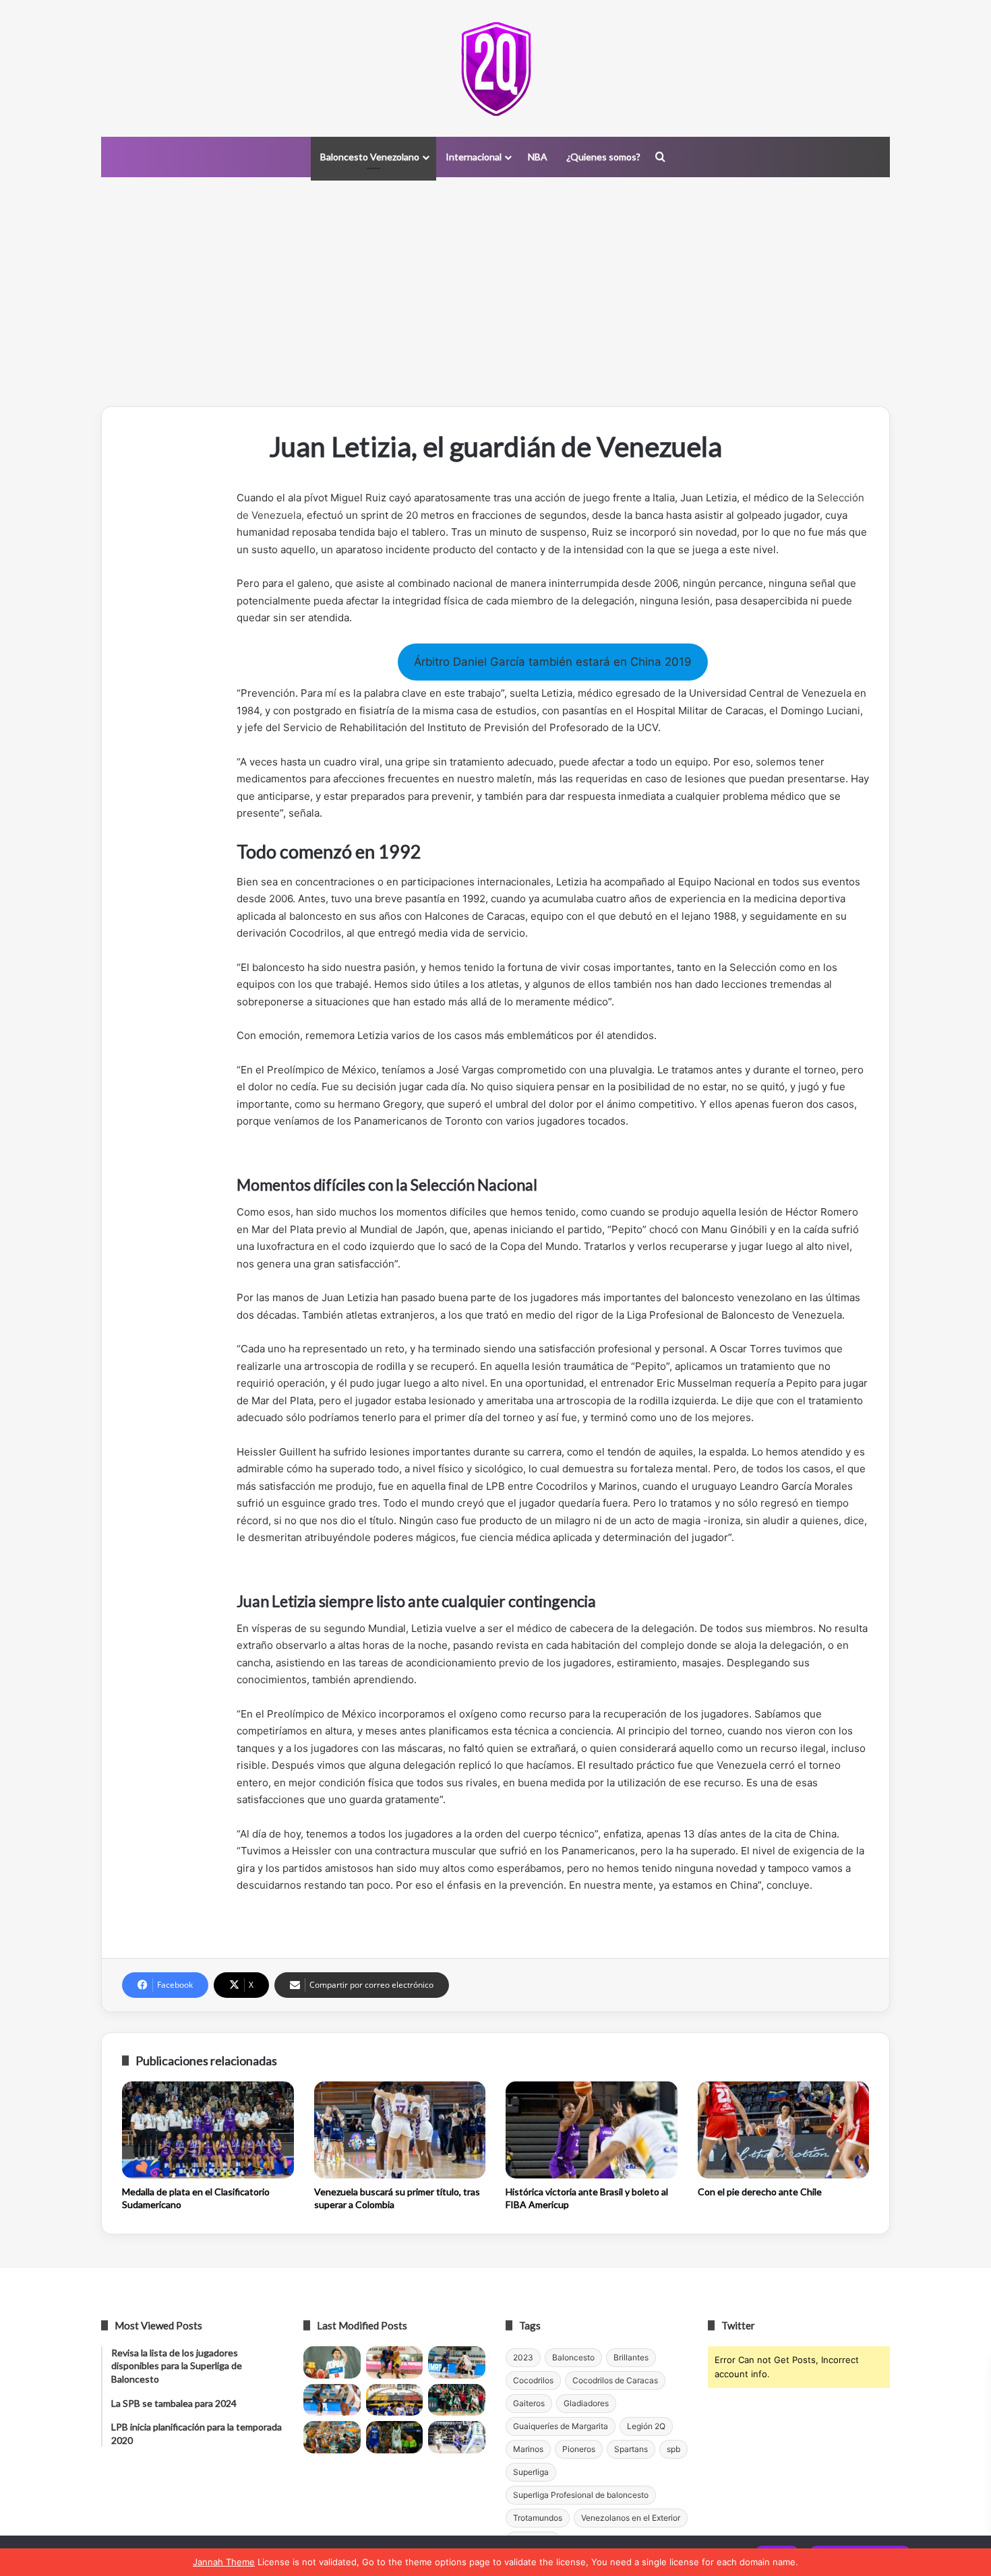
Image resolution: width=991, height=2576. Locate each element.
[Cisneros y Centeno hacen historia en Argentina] (457, 2400)
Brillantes (631, 2357)
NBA (538, 157)
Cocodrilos (533, 2380)
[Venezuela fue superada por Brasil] (332, 2400)
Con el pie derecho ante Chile (760, 2192)
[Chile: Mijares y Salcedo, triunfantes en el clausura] (332, 2362)
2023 (523, 2357)
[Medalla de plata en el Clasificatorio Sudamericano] (208, 2130)
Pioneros (579, 2449)
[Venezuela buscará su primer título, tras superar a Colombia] (400, 2130)
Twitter (738, 2325)
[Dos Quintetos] (496, 68)
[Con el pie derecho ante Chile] (784, 2130)
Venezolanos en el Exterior (631, 2518)
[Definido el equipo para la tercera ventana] (395, 2400)
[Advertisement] (495, 292)
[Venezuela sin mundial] (395, 2362)
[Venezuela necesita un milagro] (457, 2362)
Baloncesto (573, 2357)
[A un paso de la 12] (457, 2437)
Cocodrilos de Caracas (615, 2380)
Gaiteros (529, 2403)
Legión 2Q (646, 2426)
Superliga (531, 2472)
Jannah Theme (224, 2562)
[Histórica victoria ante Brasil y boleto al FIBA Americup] (592, 2130)
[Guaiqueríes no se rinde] (395, 2437)
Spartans (631, 2449)
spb (673, 2449)
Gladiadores (586, 2403)
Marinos (528, 2449)
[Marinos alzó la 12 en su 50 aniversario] (332, 2437)
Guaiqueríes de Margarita (561, 2426)
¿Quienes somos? (603, 157)
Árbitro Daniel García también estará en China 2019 (553, 662)
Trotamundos (538, 2518)
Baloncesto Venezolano (370, 157)
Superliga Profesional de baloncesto (581, 2495)
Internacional (474, 157)
